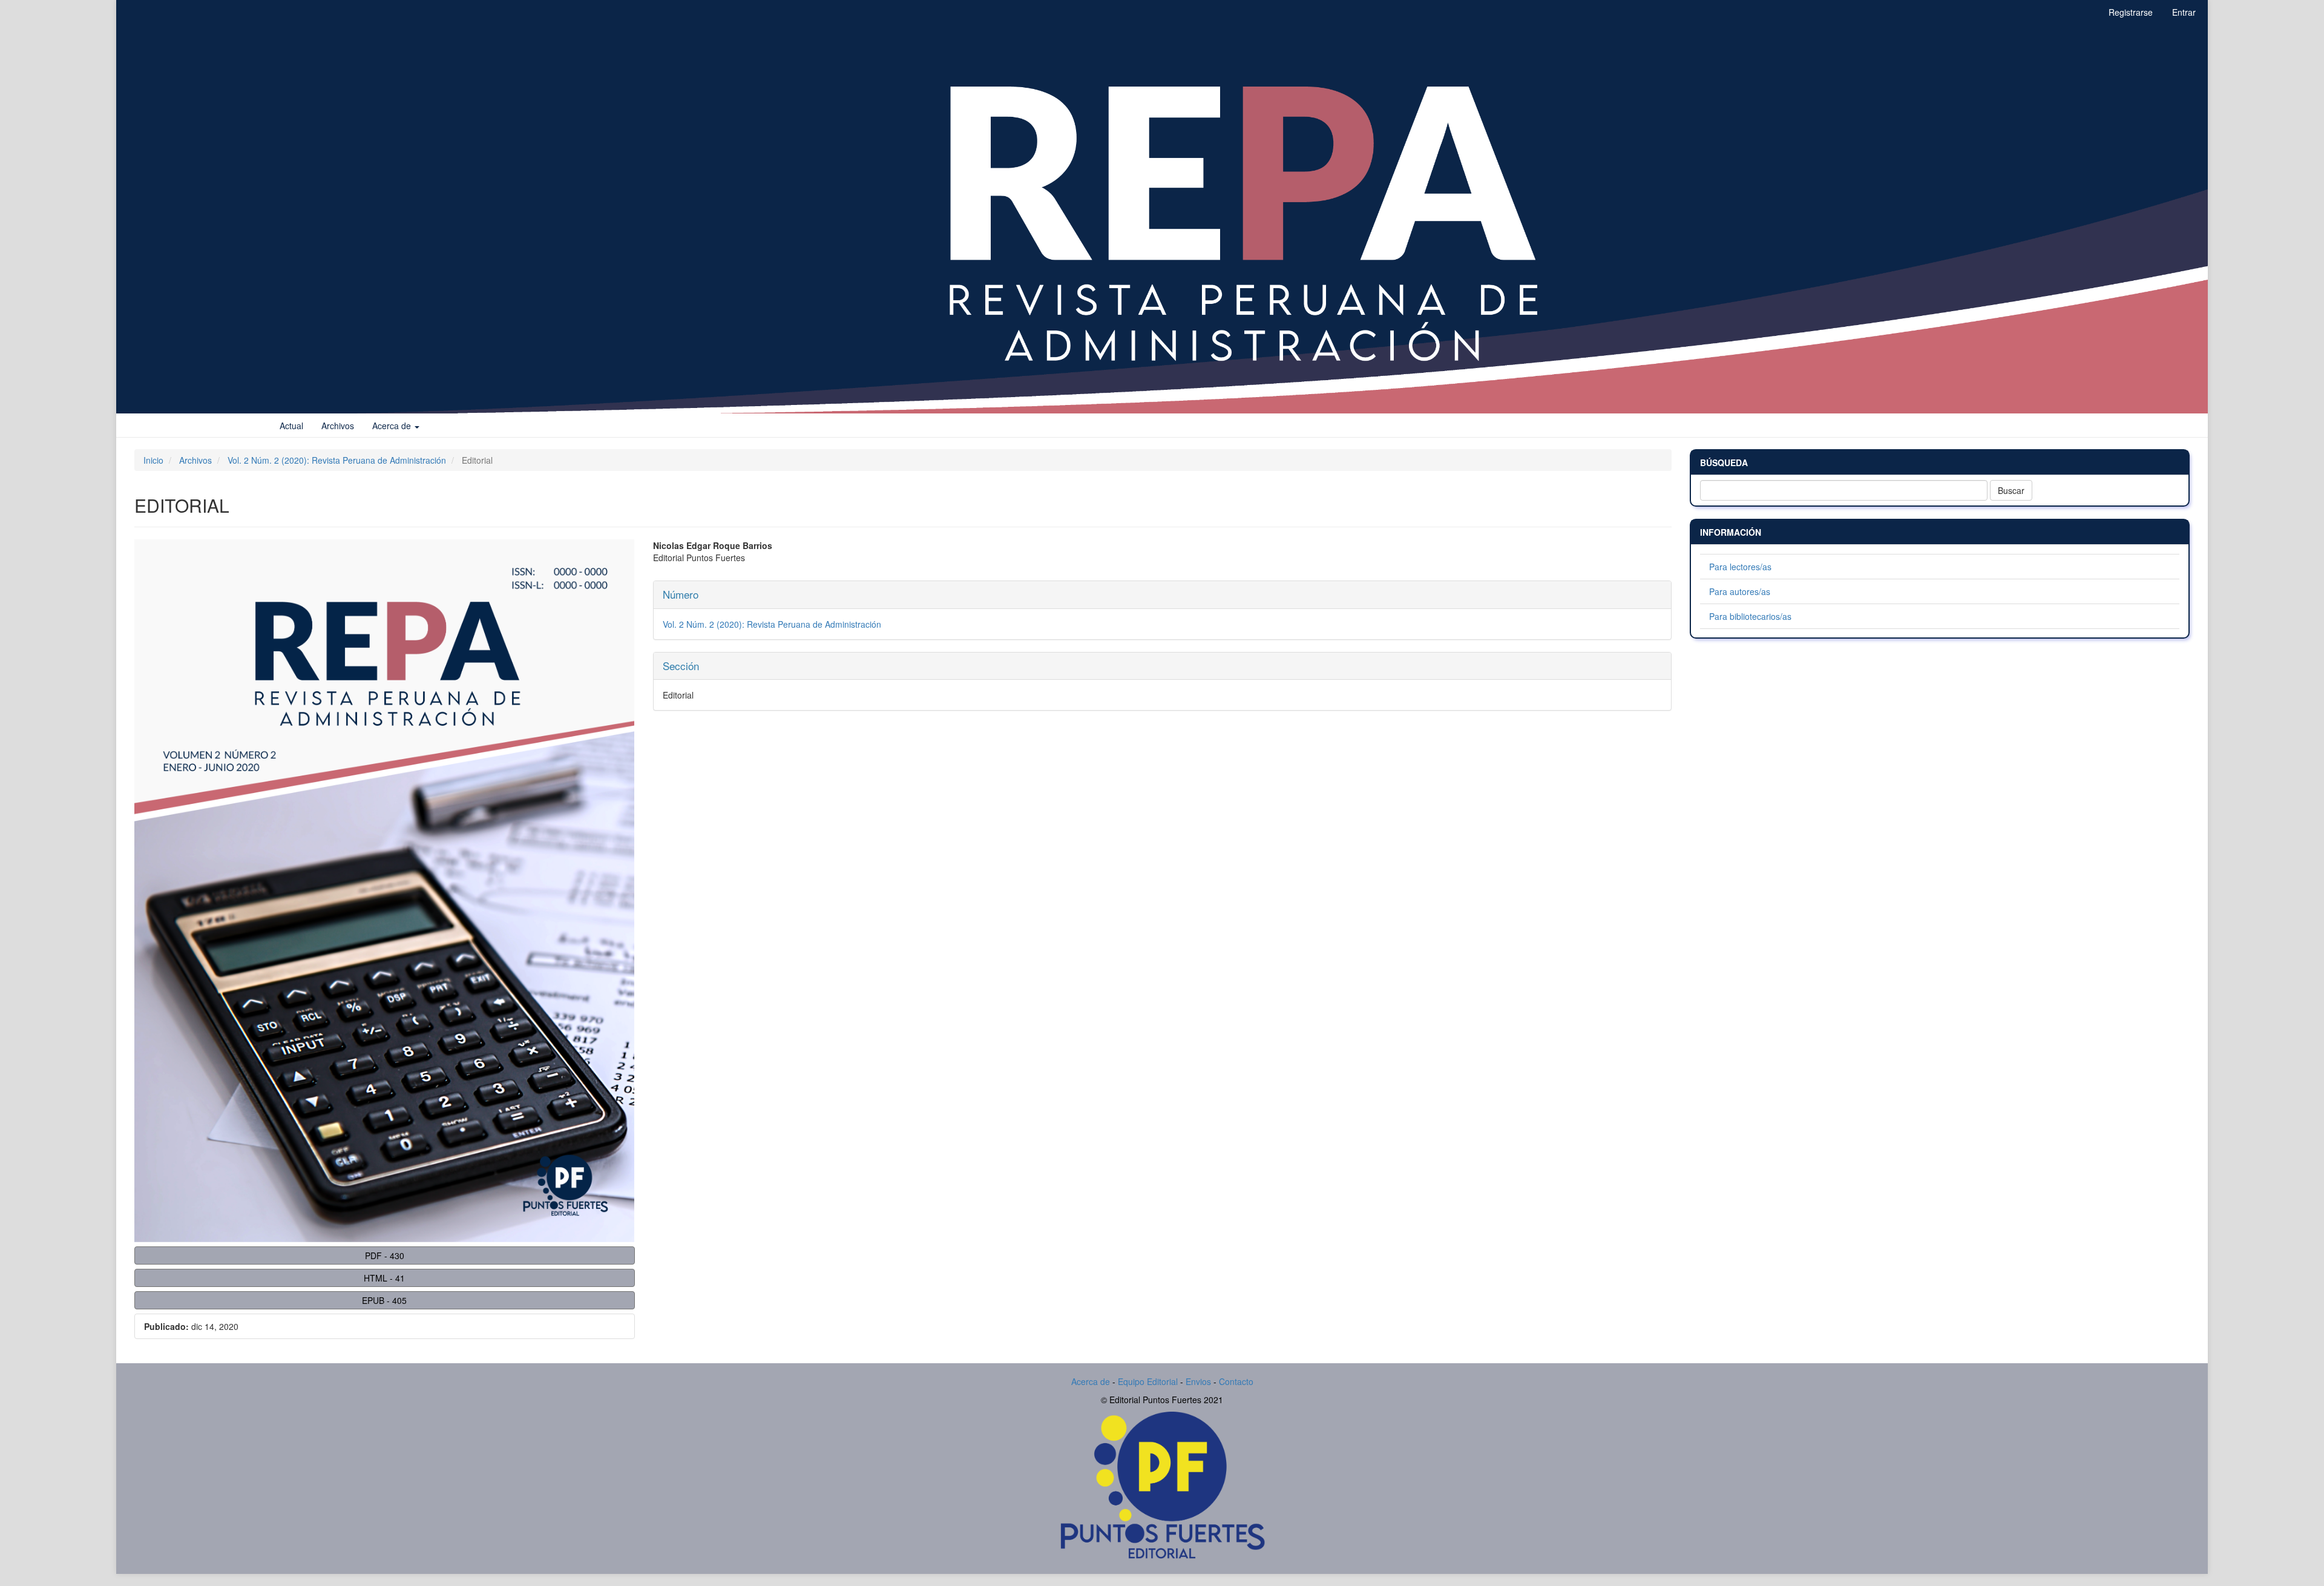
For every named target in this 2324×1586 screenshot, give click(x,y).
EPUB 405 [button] (384, 1300)
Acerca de (1091, 1381)
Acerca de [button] (393, 426)
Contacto (1236, 1381)
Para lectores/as (1740, 567)
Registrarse (2131, 12)
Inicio (153, 460)
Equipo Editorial (1148, 1381)
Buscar (2011, 490)
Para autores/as (1740, 591)
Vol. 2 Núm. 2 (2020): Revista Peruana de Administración (337, 460)
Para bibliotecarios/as (1750, 616)
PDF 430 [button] (385, 1255)
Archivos (338, 426)
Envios (1200, 1381)
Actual (291, 426)
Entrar (2184, 12)
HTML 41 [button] (384, 1278)
